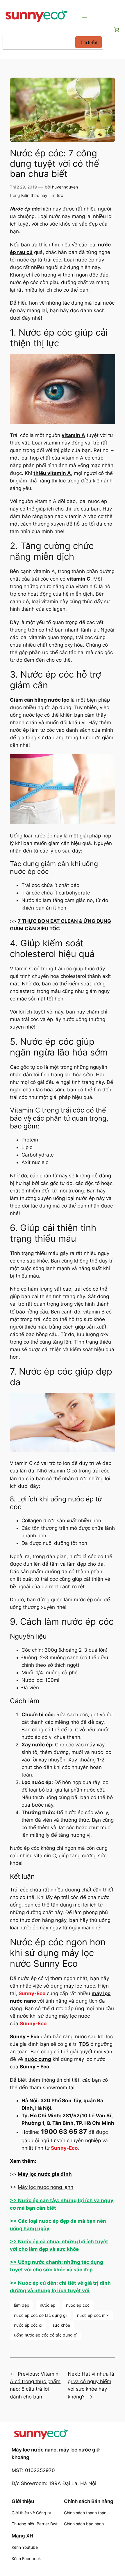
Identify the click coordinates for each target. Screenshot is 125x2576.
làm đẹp (22, 2305)
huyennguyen (65, 187)
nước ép (48, 2305)
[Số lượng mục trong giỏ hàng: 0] (116, 30)
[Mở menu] (84, 16)
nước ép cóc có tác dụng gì (40, 2315)
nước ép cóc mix (93, 2315)
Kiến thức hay (34, 195)
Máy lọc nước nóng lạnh (45, 2187)
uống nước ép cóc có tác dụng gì (46, 2335)
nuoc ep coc (78, 2305)
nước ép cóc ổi (28, 2325)
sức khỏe (61, 2325)
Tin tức (56, 195)
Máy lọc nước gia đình (45, 2174)
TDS (84, 2044)
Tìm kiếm (89, 42)
